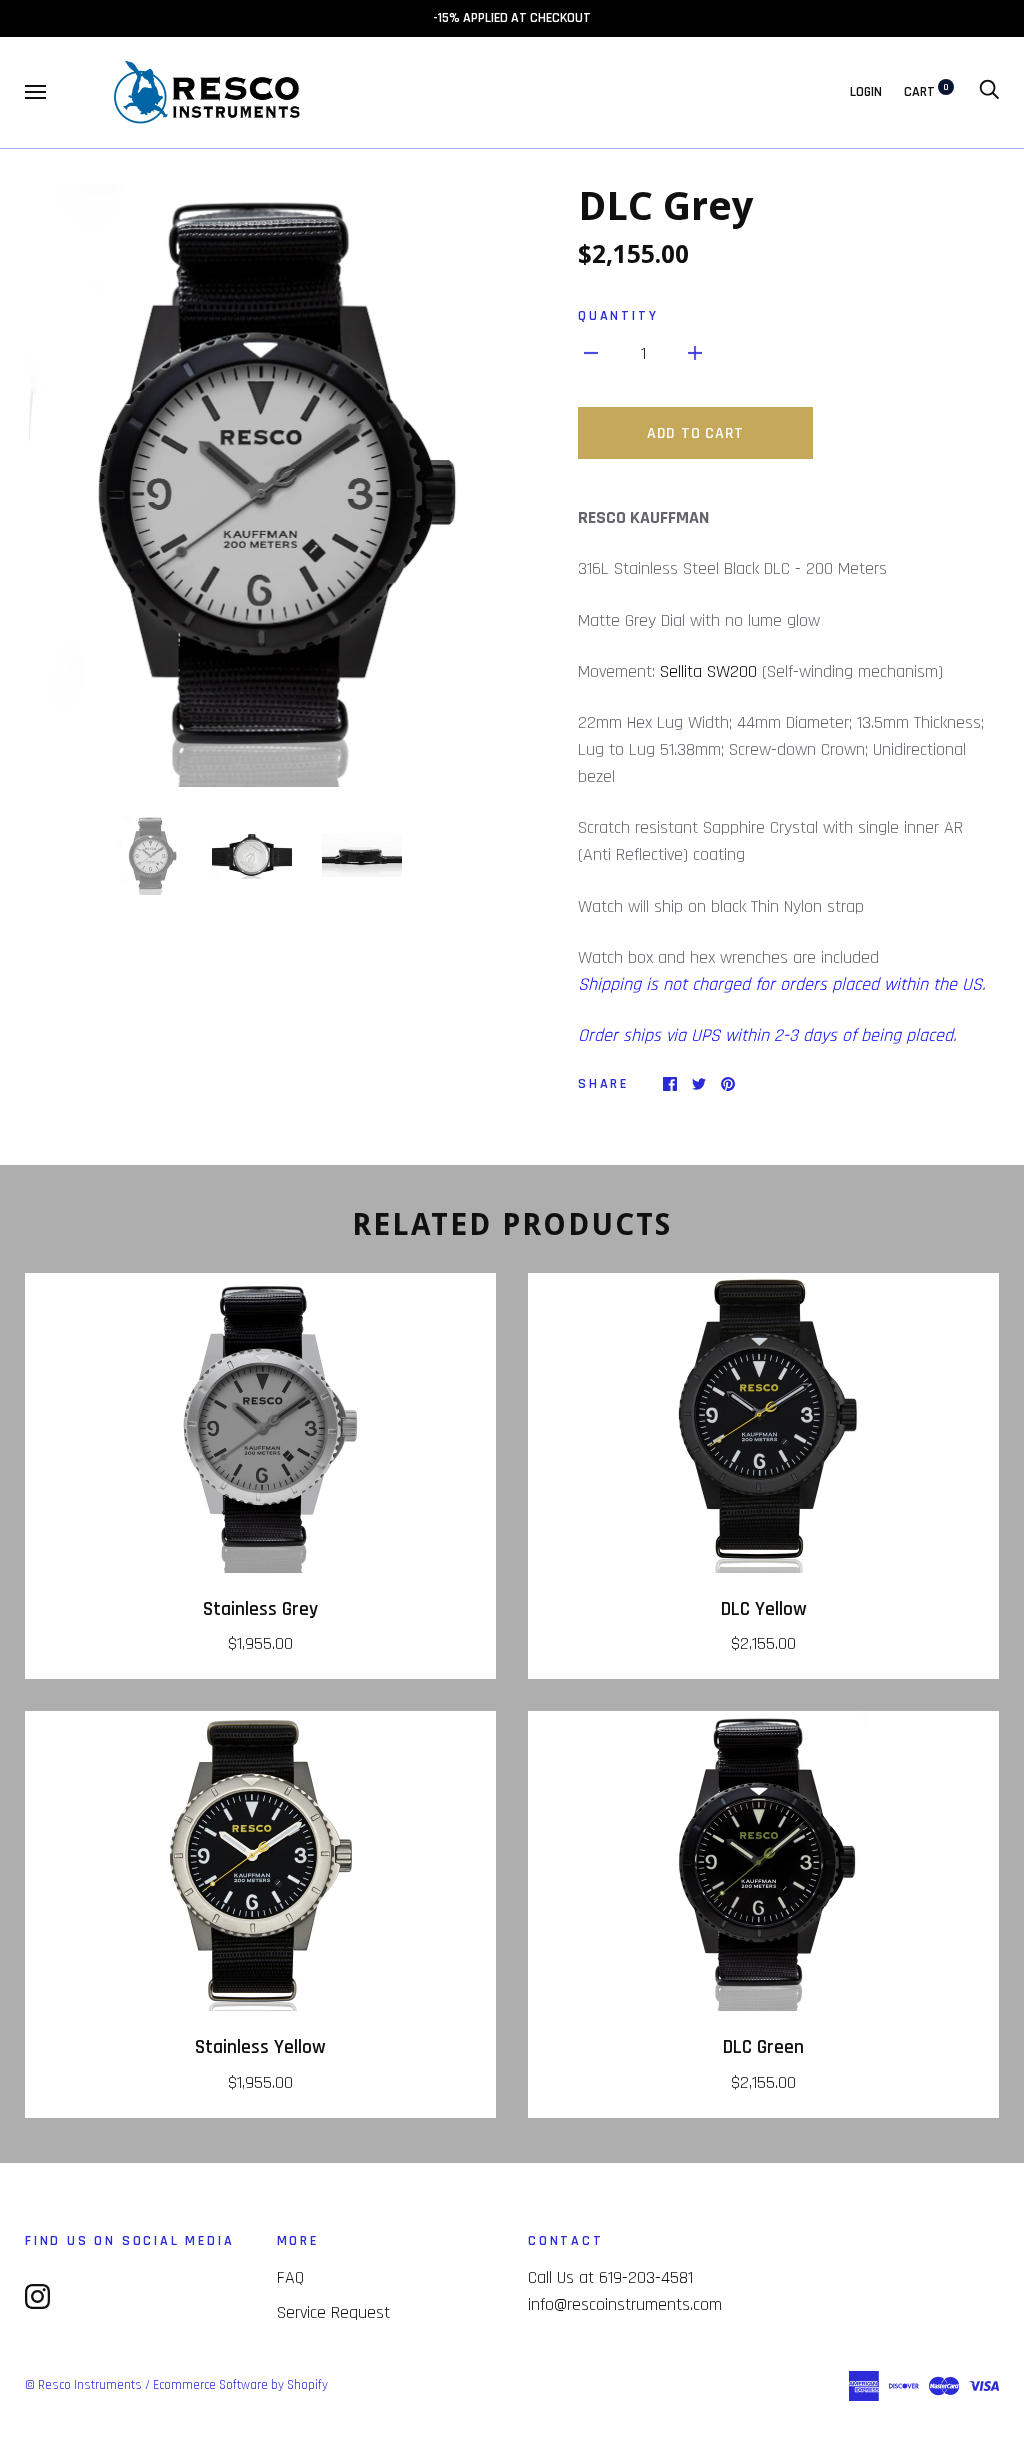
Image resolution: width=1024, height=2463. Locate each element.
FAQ (290, 2277)
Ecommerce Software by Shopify (240, 2385)
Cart (926, 92)
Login (866, 92)
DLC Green (763, 2047)
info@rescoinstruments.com (625, 2304)
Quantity (618, 316)
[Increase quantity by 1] (695, 352)
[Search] (989, 92)
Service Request (333, 2312)
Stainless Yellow (260, 2047)
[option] (260, 485)
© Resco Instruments (83, 2385)
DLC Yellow (764, 1609)
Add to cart (695, 433)
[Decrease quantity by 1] (591, 352)
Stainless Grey (260, 1609)
